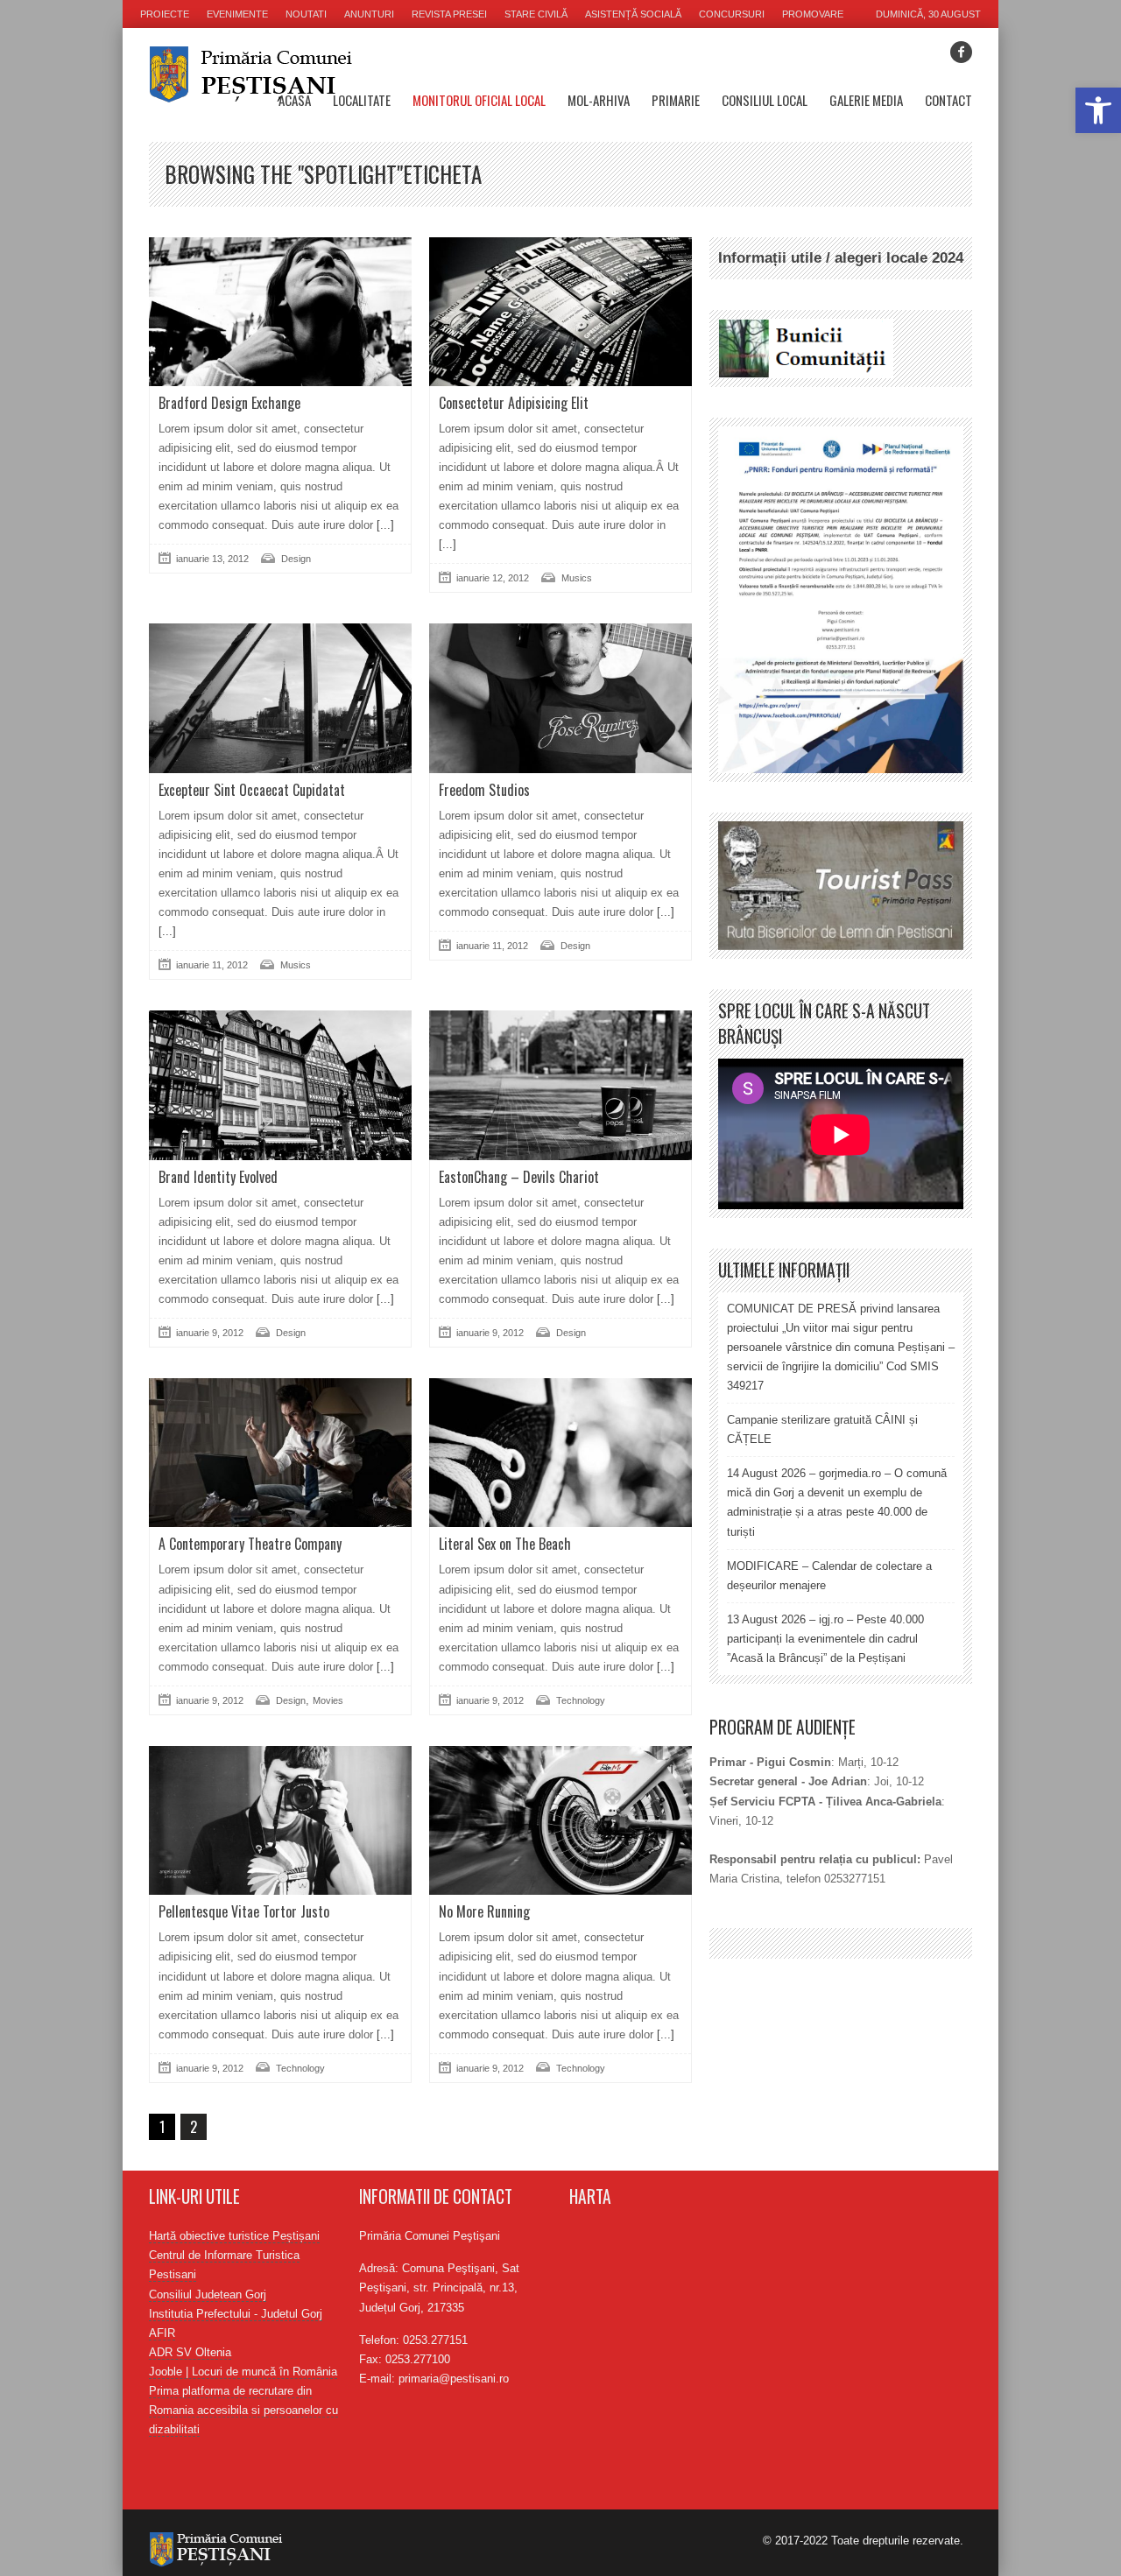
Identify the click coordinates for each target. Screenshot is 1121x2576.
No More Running (484, 1911)
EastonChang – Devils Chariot (519, 1177)
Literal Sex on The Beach (505, 1544)
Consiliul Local (765, 100)
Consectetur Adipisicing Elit (514, 403)
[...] (384, 525)
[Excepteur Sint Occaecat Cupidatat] (280, 698)
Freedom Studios (484, 790)
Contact (948, 100)
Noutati (306, 14)
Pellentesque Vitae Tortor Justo (244, 1911)
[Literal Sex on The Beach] (560, 1453)
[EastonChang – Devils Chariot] (560, 1085)
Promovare (813, 14)
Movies (328, 1700)
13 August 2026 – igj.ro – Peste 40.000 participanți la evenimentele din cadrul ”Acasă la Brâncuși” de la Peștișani (825, 1639)
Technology (581, 1700)
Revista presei (449, 14)
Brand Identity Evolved (218, 1177)
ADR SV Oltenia (190, 2352)
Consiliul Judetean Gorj (208, 2294)
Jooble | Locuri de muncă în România (243, 2372)
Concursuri (732, 14)
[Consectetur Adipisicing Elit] (560, 312)
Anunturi (369, 14)
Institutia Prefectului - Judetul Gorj (236, 2314)
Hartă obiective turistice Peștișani (234, 2236)
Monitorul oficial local (479, 100)
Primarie (676, 100)
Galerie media (866, 100)
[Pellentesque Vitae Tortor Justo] (280, 1820)
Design (296, 559)
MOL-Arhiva (599, 100)
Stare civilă (536, 14)
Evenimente (237, 14)
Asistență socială (633, 14)
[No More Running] (560, 1820)
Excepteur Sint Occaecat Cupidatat (252, 790)
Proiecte (165, 14)
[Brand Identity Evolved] (280, 1085)
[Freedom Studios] (560, 698)
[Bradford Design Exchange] (280, 312)
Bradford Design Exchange (229, 403)
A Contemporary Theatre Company (250, 1544)
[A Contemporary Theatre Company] (280, 1453)
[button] (1098, 110)
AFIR (162, 2333)
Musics (577, 578)
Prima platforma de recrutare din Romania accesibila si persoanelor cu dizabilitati (243, 2410)
